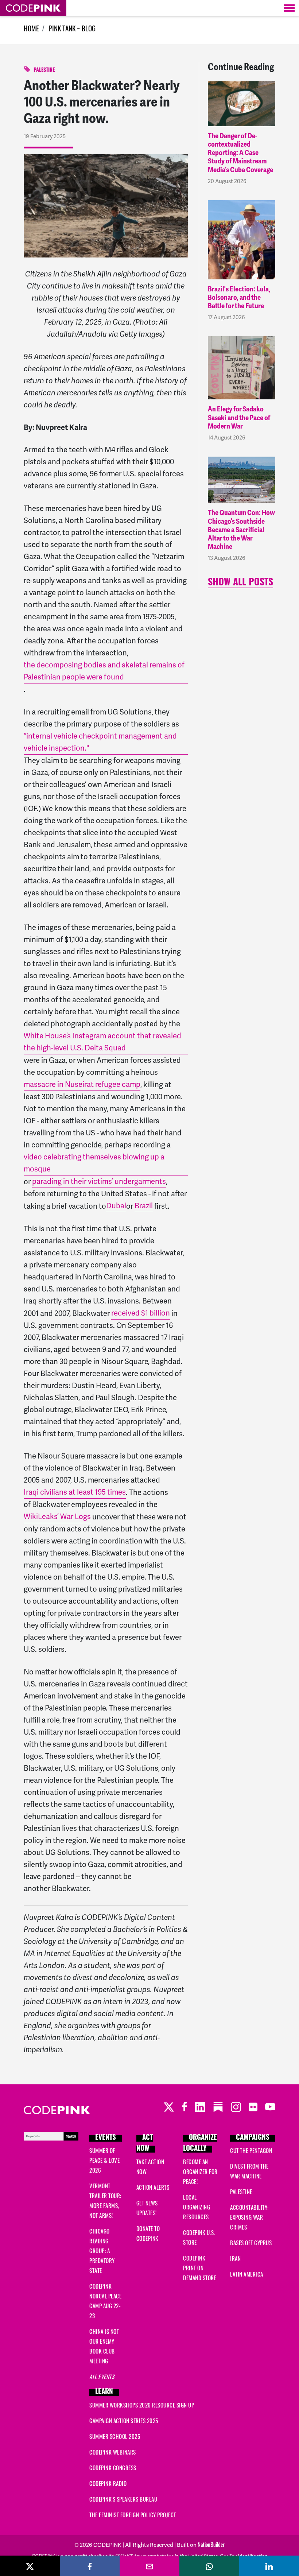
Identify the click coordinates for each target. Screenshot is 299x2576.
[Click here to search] (51, 2137)
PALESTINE (44, 71)
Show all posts (240, 583)
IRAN (235, 2260)
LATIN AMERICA (247, 2275)
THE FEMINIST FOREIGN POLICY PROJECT (133, 2516)
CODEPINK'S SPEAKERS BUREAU (123, 2500)
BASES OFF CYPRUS (251, 2244)
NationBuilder (211, 2546)
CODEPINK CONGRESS (113, 2469)
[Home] (33, 8)
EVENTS (106, 2138)
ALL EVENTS (102, 2378)
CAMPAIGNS (253, 2138)
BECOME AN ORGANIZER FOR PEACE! (200, 2173)
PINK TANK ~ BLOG (72, 30)
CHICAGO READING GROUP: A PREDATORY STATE (102, 2252)
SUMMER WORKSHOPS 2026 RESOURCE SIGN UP (142, 2406)
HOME (31, 30)
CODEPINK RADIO (108, 2485)
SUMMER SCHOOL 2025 (115, 2438)
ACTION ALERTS (153, 2188)
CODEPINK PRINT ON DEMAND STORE (200, 2269)
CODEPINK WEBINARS (113, 2453)
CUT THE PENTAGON (251, 2152)
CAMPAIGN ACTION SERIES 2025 (124, 2422)
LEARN (104, 2392)
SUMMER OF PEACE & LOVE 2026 (104, 2161)
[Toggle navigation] (289, 8)
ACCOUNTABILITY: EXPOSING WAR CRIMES (249, 2218)
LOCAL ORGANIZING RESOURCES (197, 2208)
